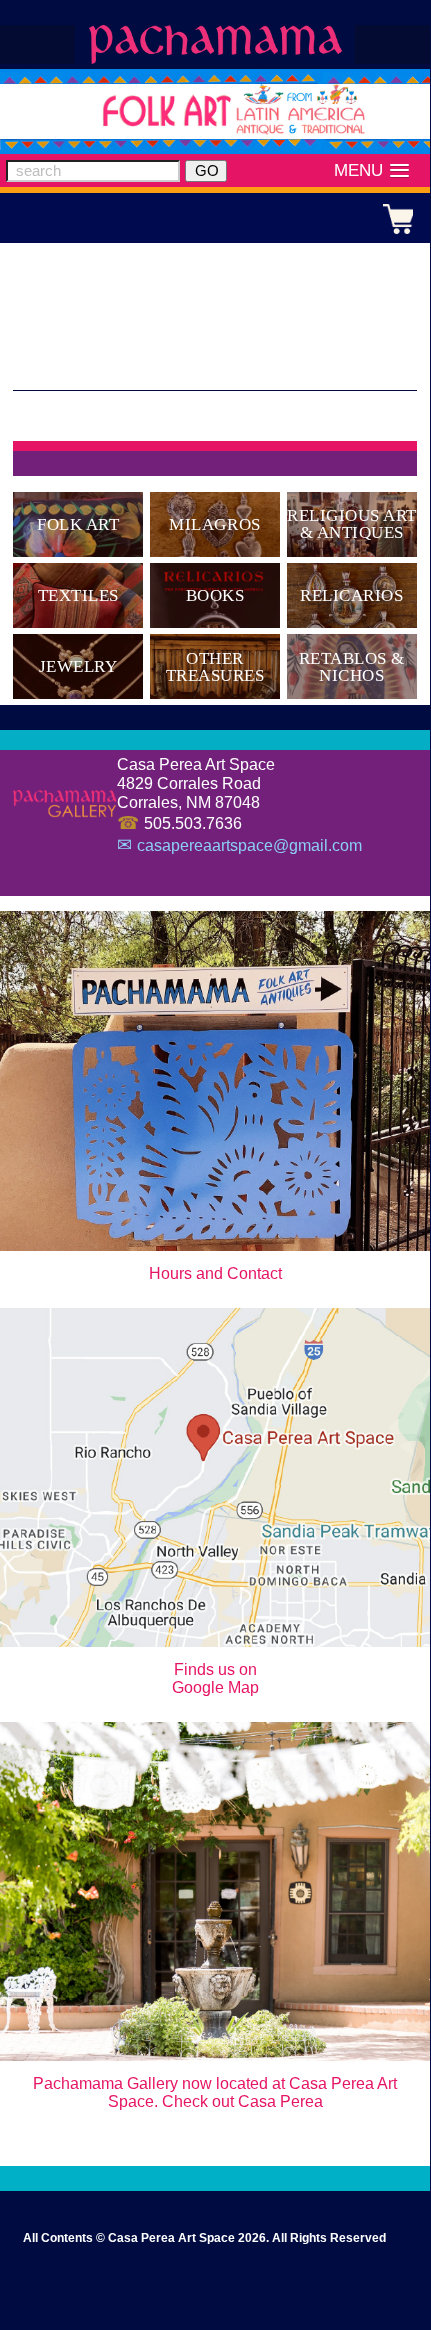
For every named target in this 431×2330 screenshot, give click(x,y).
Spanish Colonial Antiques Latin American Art (215, 45)
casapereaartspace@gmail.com (249, 845)
